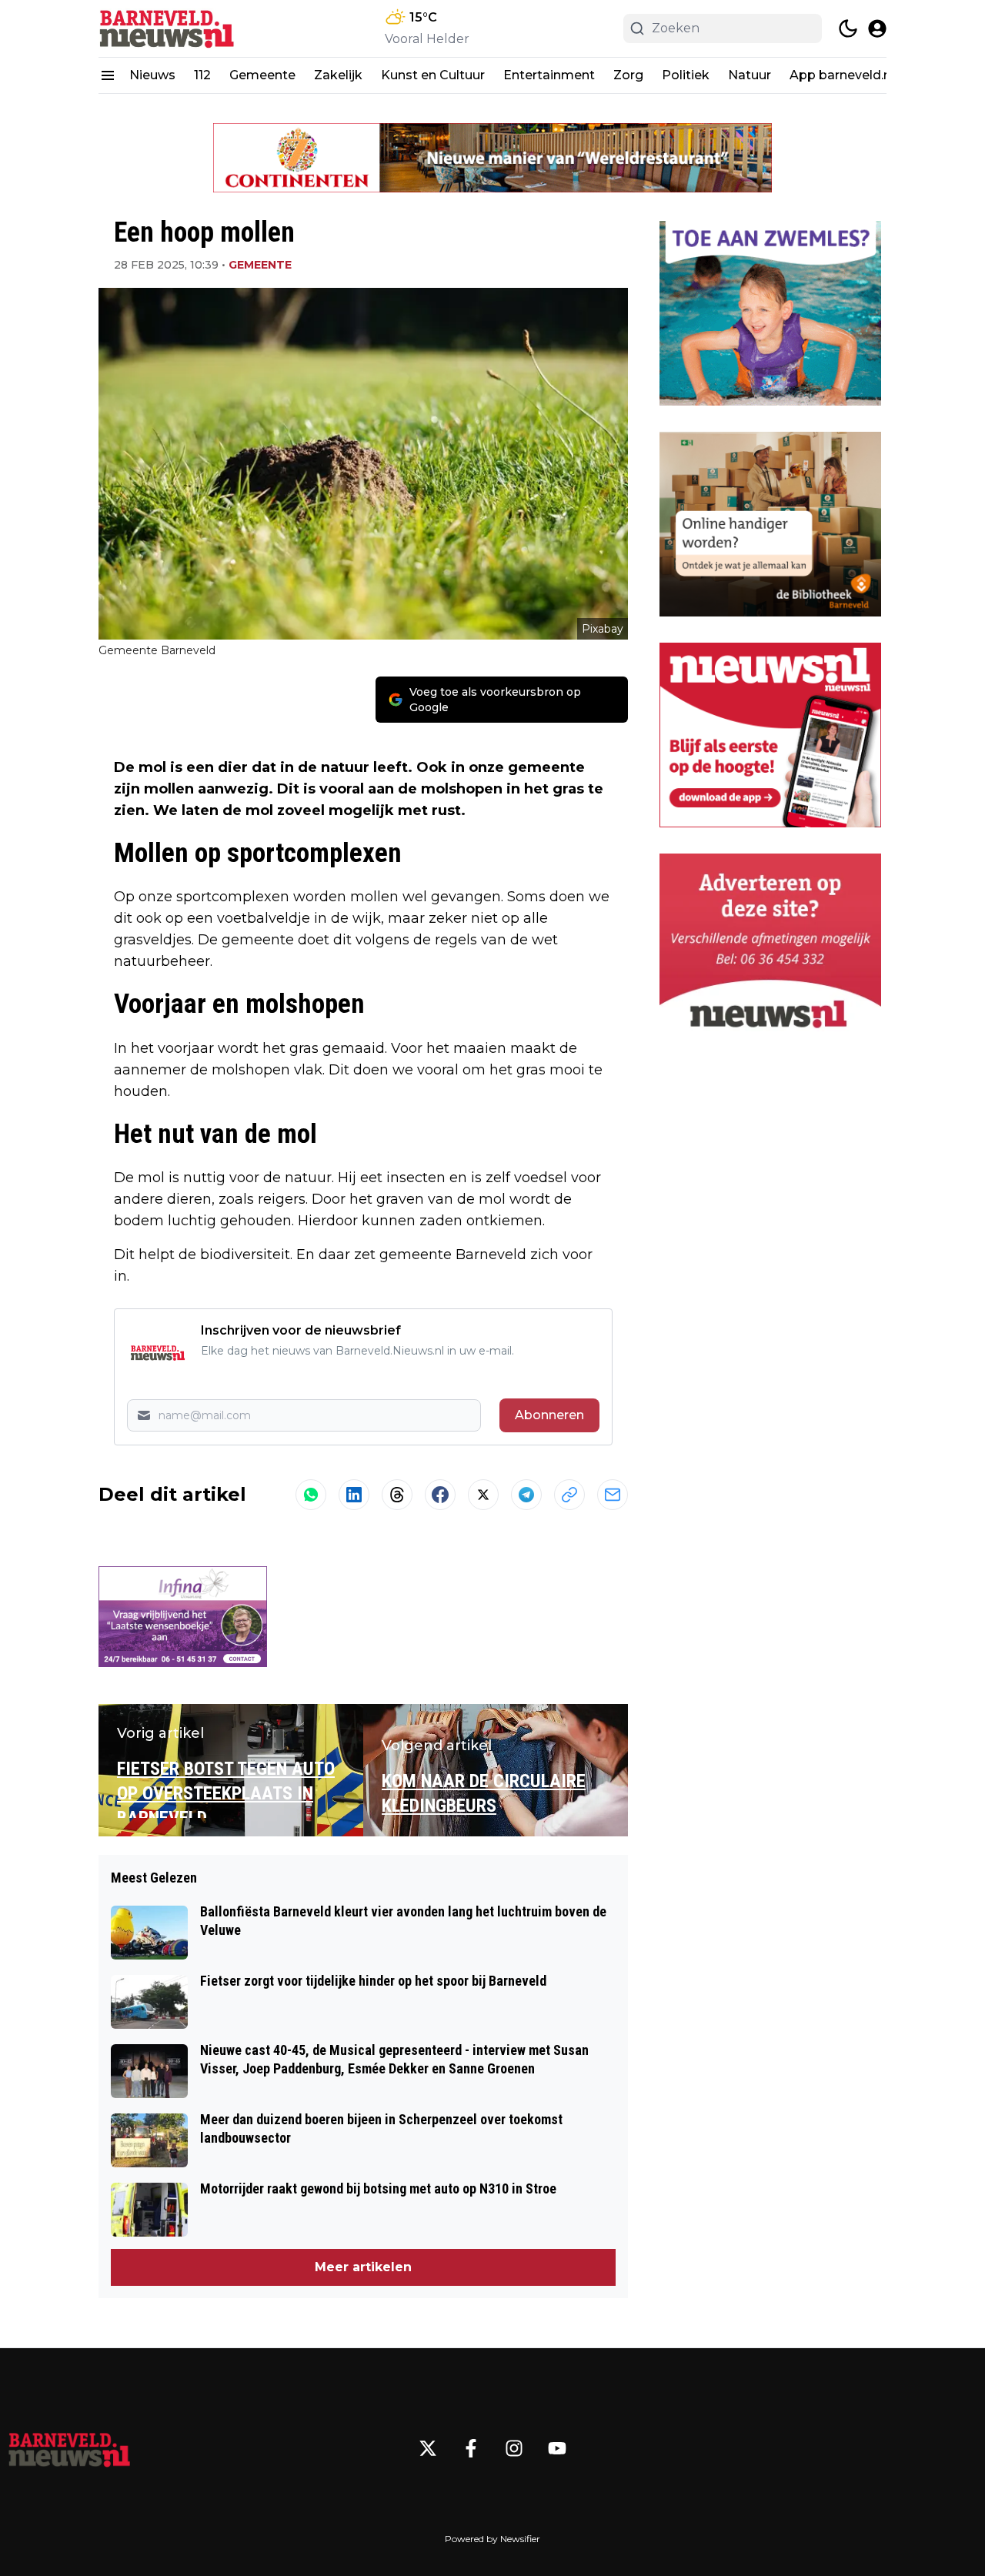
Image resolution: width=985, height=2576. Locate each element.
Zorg (628, 75)
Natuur (750, 75)
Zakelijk (338, 75)
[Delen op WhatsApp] (311, 1495)
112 (202, 75)
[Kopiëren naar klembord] (569, 1495)
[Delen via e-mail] (613, 1495)
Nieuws (152, 75)
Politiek (686, 75)
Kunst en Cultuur (433, 75)
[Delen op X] (483, 1495)
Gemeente (262, 75)
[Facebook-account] (471, 2448)
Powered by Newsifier (492, 2539)
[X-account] (428, 2448)
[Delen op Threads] (397, 1495)
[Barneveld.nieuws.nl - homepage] (168, 28)
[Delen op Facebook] (440, 1495)
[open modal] (877, 28)
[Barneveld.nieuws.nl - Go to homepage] (69, 2448)
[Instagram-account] (514, 2448)
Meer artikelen (363, 2267)
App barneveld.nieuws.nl (865, 75)
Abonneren (549, 1415)
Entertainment (549, 75)
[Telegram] (526, 1495)
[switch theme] (848, 28)
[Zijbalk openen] (108, 75)
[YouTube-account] (557, 2448)
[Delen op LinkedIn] (354, 1495)
